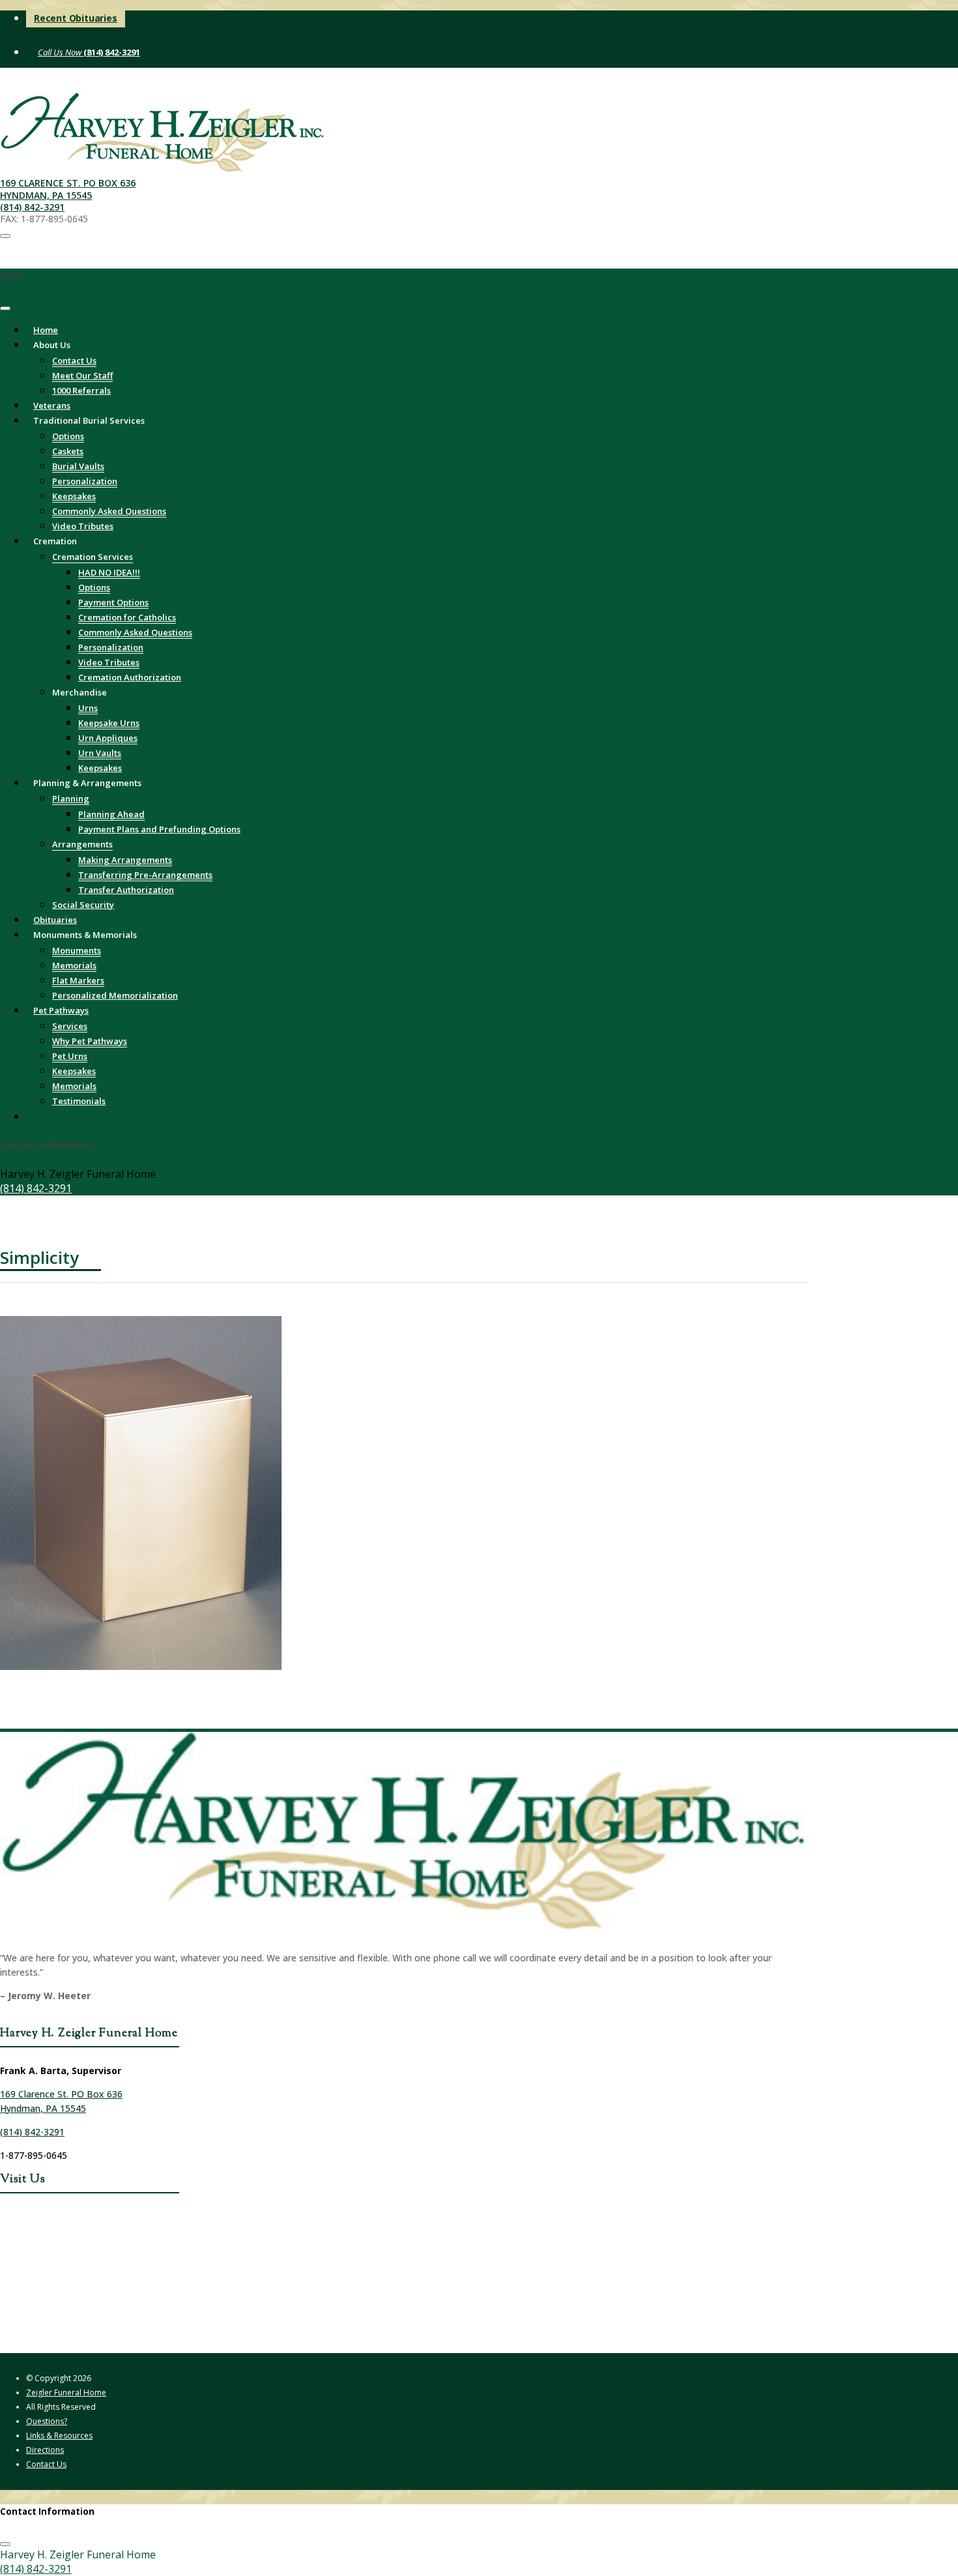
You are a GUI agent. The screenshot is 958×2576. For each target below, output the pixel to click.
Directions (45, 2450)
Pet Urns (70, 1056)
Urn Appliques (108, 738)
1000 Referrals (81, 390)
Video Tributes (109, 662)
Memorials (74, 965)
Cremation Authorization (130, 677)
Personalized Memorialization (115, 995)
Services (70, 1026)
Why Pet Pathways (90, 1041)
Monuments (77, 950)
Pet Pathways (61, 1010)
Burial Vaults (78, 466)
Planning (71, 798)
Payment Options (113, 602)
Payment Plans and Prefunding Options (159, 829)
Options (68, 436)
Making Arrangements (125, 860)
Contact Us (74, 360)
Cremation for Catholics (127, 617)
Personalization (85, 481)
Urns (88, 708)
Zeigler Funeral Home (66, 2393)
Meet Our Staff (82, 375)
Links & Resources (59, 2436)
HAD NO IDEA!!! (109, 572)
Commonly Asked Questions (109, 511)
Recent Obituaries (76, 18)
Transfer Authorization (126, 890)
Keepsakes (74, 496)
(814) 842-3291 (111, 52)
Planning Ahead (111, 814)
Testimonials (79, 1101)
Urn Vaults (100, 753)
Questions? (47, 2421)
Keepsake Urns (109, 723)
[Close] (5, 308)
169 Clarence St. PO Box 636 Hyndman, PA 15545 (68, 189)
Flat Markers (78, 980)
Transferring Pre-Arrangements (145, 875)
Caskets (68, 451)
